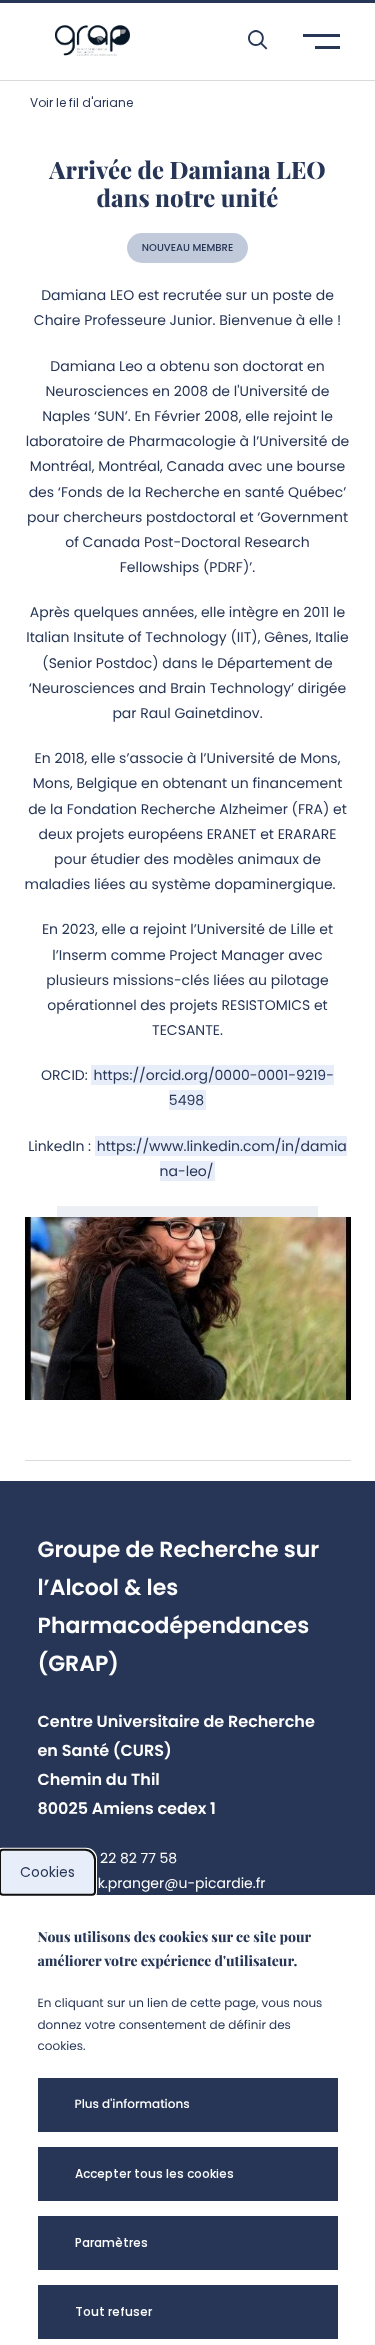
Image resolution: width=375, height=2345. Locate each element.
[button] (247, 40)
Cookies (47, 1872)
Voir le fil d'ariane (81, 102)
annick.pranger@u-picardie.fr (161, 1883)
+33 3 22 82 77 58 (117, 1858)
